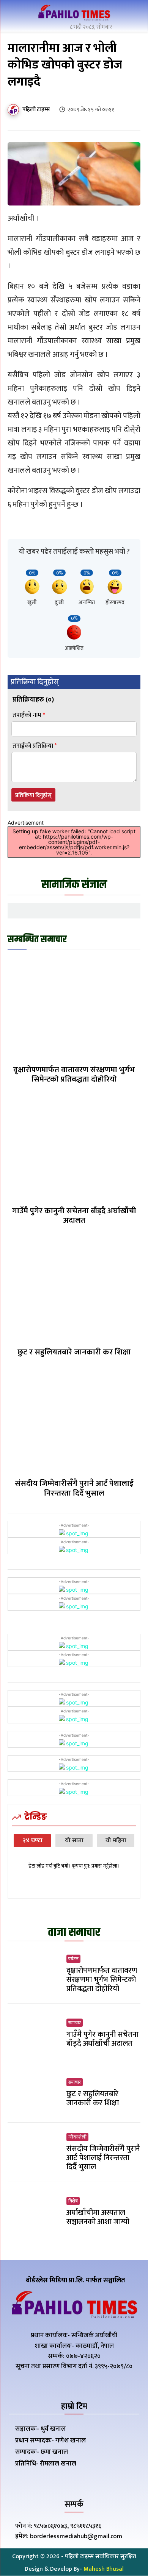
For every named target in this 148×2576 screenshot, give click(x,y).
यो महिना (116, 1841)
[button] (133, 15)
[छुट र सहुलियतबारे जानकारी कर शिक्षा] (74, 1290)
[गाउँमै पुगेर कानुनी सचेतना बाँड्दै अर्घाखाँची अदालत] (74, 1149)
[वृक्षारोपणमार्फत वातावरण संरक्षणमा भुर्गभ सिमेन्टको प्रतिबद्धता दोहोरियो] (74, 1008)
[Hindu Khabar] (74, 14)
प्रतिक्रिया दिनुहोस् (33, 795)
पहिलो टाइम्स (36, 110)
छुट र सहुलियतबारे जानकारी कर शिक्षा (74, 1352)
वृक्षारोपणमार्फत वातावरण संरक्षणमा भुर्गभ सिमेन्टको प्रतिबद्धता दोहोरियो (74, 1074)
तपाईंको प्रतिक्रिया (35, 746)
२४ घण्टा (32, 1841)
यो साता (74, 1841)
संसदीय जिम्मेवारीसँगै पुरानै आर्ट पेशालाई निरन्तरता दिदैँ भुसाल (74, 1488)
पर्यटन (73, 1959)
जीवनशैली (77, 2137)
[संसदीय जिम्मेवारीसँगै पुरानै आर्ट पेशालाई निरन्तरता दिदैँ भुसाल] (74, 1422)
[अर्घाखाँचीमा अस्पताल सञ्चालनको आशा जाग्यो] (34, 2212)
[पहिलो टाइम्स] (14, 110)
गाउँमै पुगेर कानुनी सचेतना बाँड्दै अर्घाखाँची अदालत (74, 1216)
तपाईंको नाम (29, 715)
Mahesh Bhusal (104, 2569)
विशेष (73, 2201)
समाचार (75, 2023)
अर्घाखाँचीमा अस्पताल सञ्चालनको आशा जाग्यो (98, 2217)
